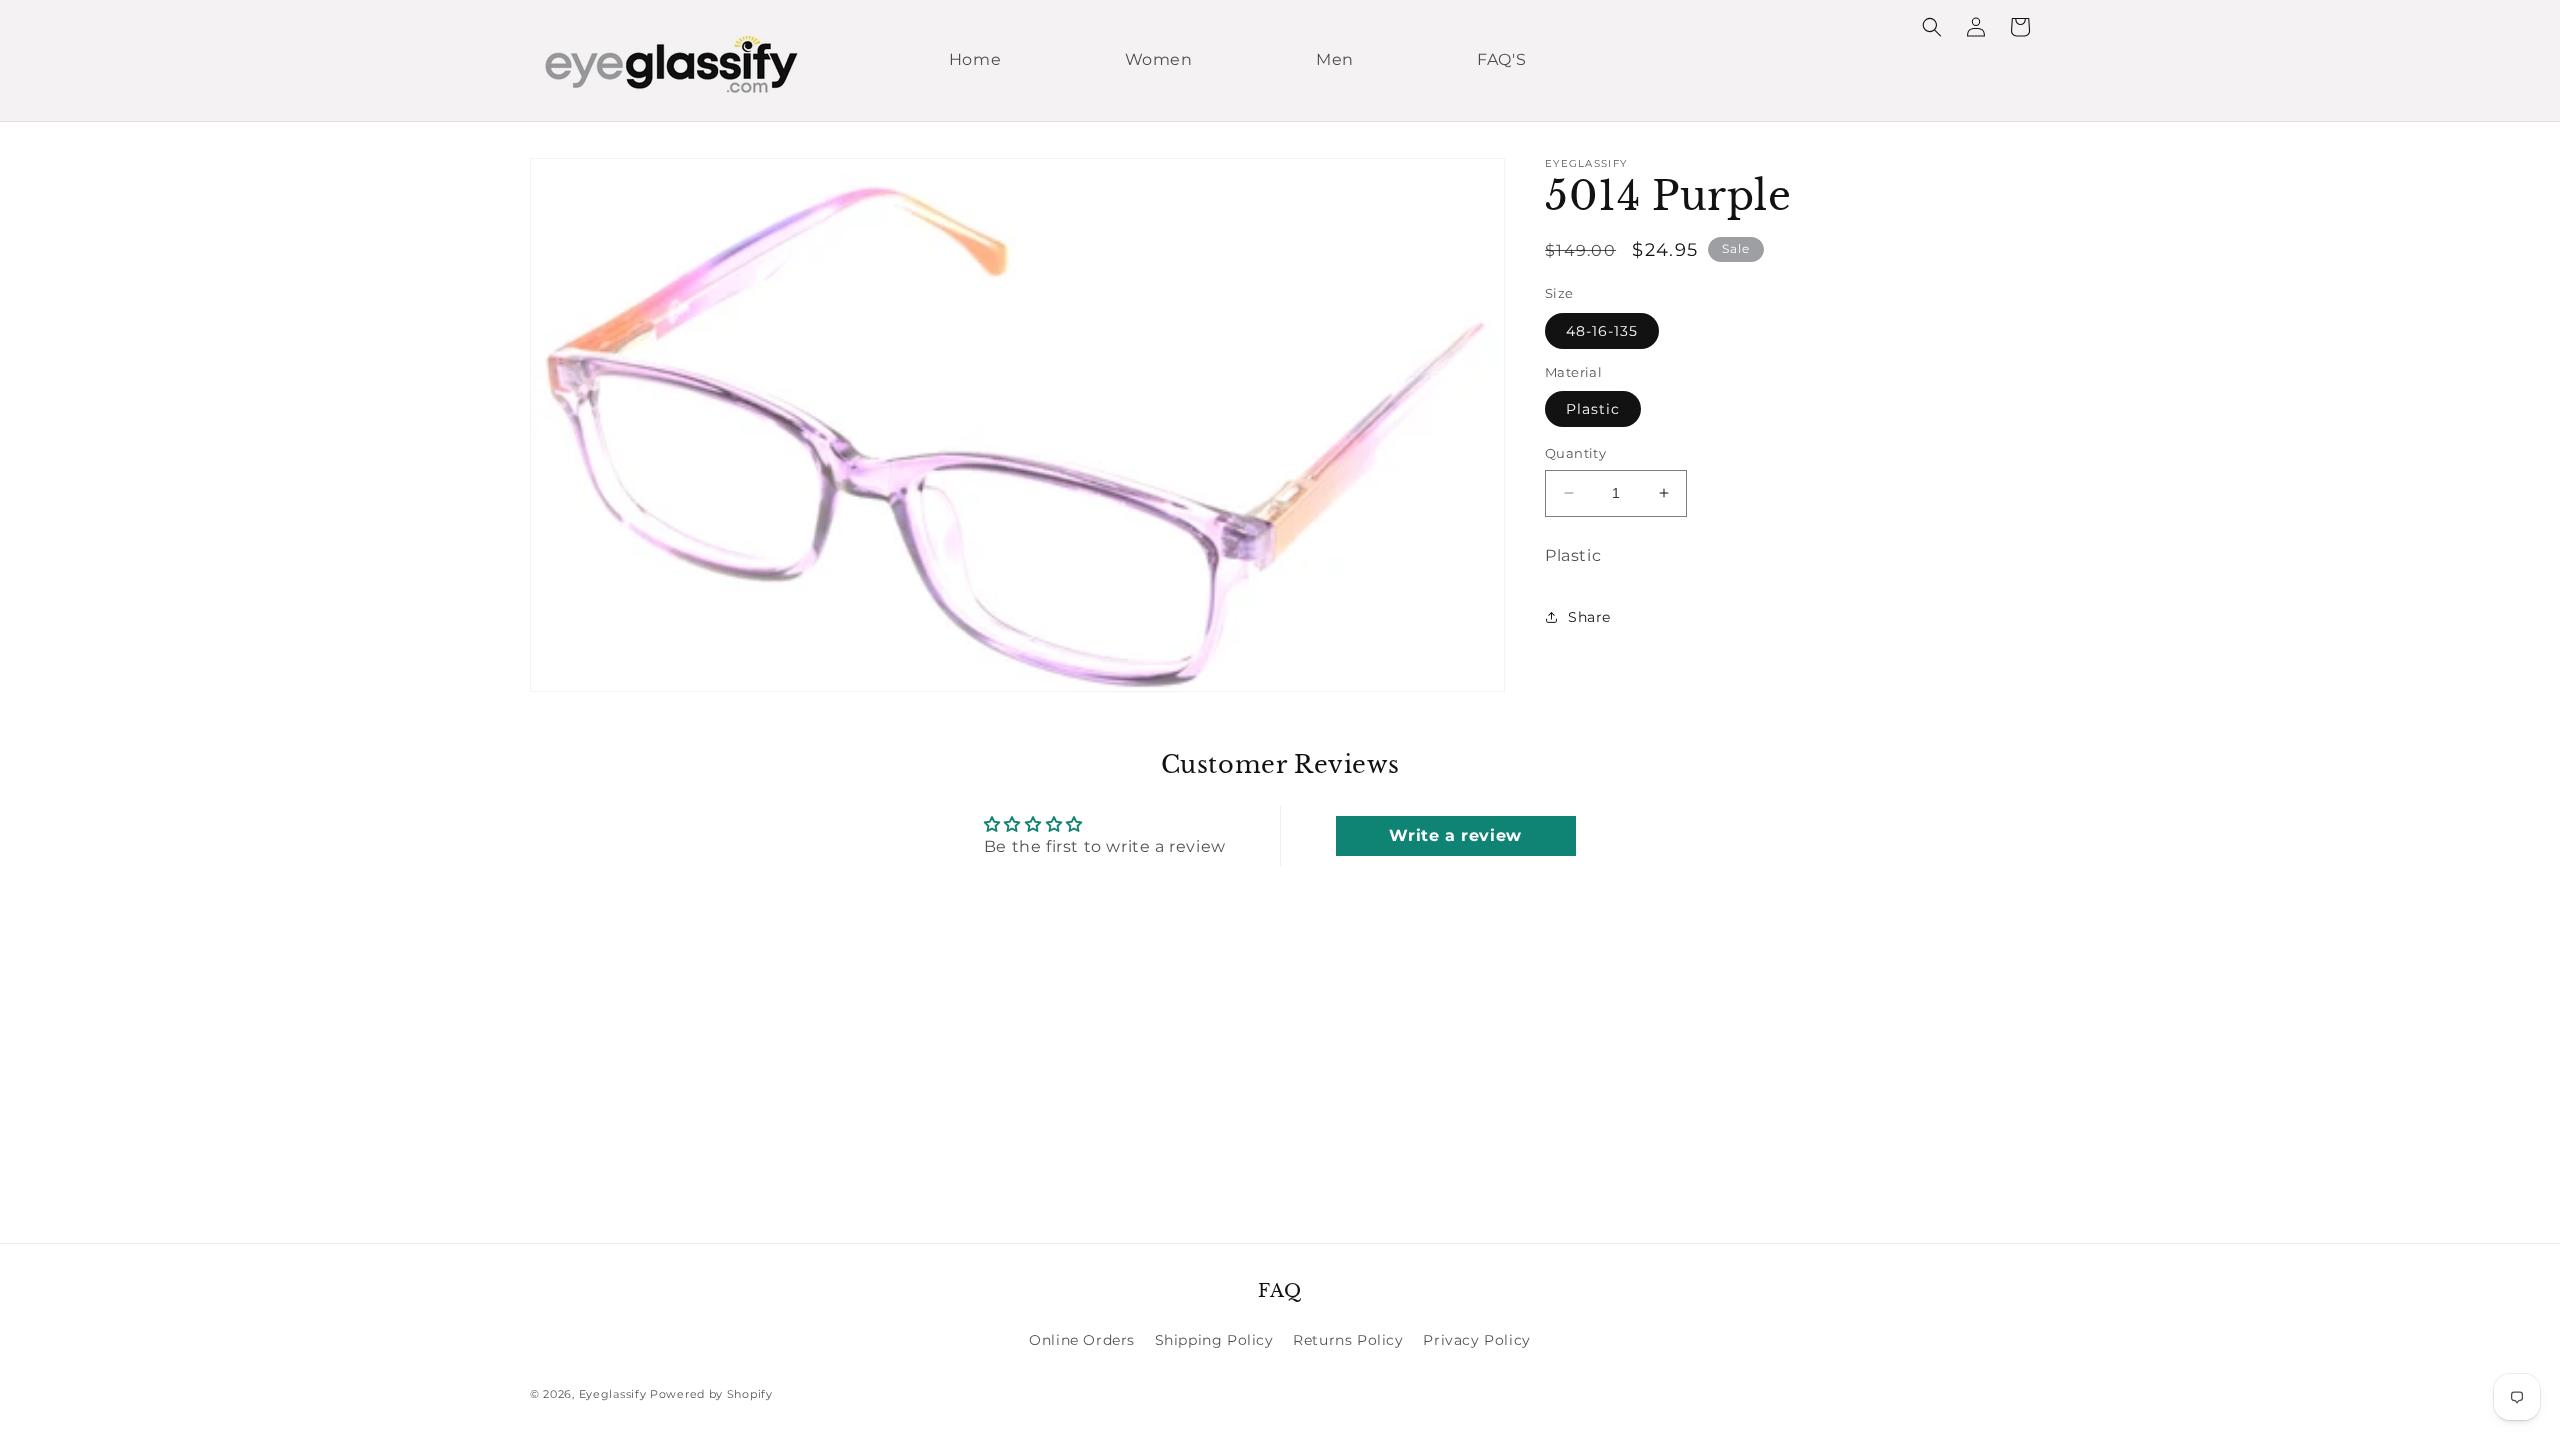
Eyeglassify (613, 1394)
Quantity (1575, 453)
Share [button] (1589, 617)
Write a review (1455, 835)
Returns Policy (1348, 1340)
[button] (1932, 27)
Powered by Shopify (711, 1394)
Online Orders (1082, 1340)
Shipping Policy (1214, 1340)
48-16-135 (1602, 331)
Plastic (1593, 409)
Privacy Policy (1476, 1340)
